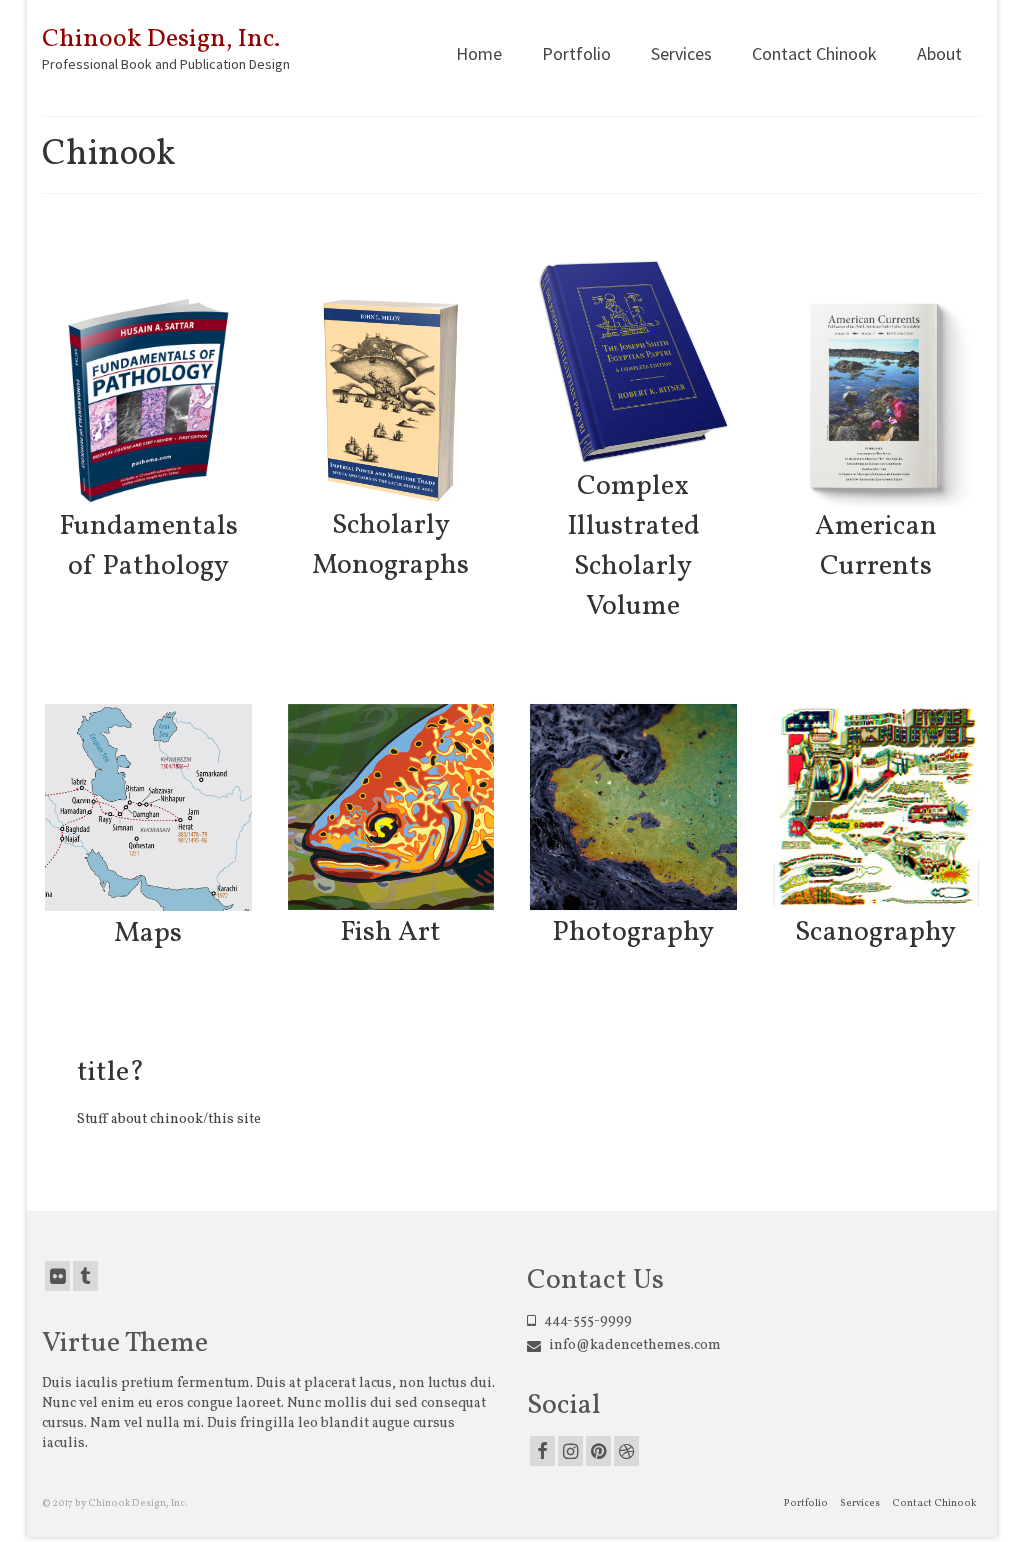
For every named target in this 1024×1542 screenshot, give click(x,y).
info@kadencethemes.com (633, 1345)
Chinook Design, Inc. (161, 39)
